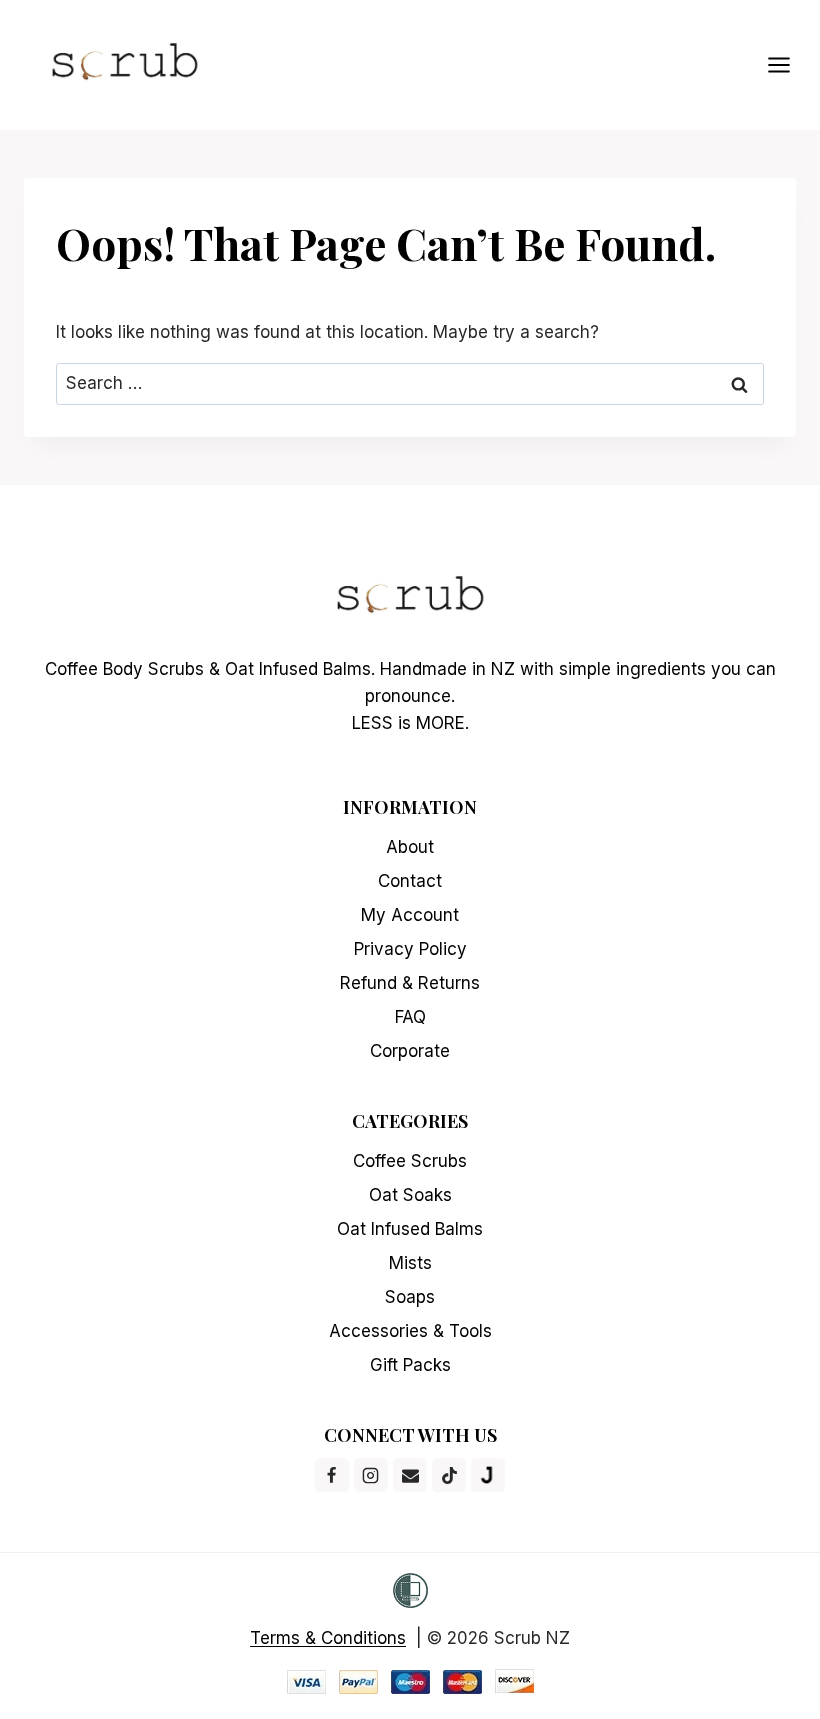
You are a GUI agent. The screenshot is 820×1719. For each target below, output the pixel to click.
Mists (410, 1263)
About (410, 847)
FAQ (410, 1017)
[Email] (410, 1475)
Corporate (410, 1051)
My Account (410, 915)
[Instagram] (371, 1475)
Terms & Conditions (328, 1638)
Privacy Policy (410, 949)
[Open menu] (789, 64)
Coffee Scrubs (410, 1161)
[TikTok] (449, 1475)
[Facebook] (332, 1475)
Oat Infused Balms (410, 1229)
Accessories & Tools (410, 1331)
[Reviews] (488, 1475)
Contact (410, 881)
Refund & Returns (410, 983)
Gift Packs (410, 1365)
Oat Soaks (410, 1195)
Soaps (410, 1297)
